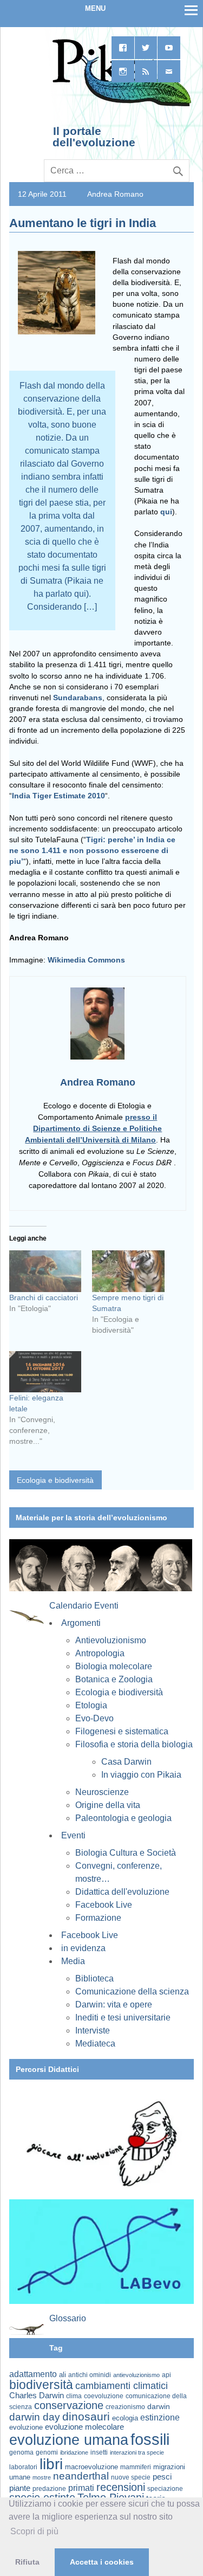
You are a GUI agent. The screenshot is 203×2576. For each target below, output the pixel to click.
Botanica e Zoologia (114, 1679)
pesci (162, 2477)
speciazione (165, 2489)
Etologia (91, 1705)
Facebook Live (104, 1905)
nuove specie (131, 2477)
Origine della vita (108, 1805)
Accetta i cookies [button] (102, 2562)
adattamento (33, 2374)
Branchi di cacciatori (44, 1297)
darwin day (35, 2417)
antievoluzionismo (136, 2375)
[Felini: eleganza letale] (45, 1372)
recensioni (121, 2487)
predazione (49, 2488)
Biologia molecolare (114, 1666)
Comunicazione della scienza (132, 1991)
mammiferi (136, 2467)
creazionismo (125, 2407)
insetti (99, 2452)
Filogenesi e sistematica (122, 1731)
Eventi (73, 1835)
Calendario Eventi (84, 1606)
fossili (150, 2439)
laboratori (23, 2467)
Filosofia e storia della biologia (134, 1744)
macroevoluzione (91, 2467)
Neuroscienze (102, 1792)
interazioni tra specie (137, 2452)
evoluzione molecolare (84, 2427)
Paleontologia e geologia (123, 1818)
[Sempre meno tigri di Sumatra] (128, 1271)
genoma (21, 2452)
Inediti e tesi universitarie (123, 2017)
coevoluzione (104, 2396)
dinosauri (86, 2416)
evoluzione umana (69, 2440)
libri (51, 2464)
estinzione (160, 2417)
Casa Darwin (126, 1762)
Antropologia (100, 1653)
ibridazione (74, 2452)
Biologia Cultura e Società (126, 1853)
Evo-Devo (94, 1718)
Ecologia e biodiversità (55, 1480)
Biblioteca (94, 1978)
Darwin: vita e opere (114, 2004)
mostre (42, 2477)
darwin (159, 2406)
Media (73, 1961)
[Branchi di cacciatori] (45, 1271)
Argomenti (81, 1623)
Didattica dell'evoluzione (122, 1892)
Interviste (93, 2031)
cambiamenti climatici (122, 2385)
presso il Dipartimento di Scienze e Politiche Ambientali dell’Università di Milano (93, 1128)
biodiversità (41, 2385)
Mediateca (95, 2044)
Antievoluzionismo (111, 1640)
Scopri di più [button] (34, 2531)
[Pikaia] (120, 105)
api (166, 2375)
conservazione (69, 2405)
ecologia (125, 2418)
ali (63, 2375)
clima (74, 2396)
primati (81, 2488)
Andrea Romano (115, 194)
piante (20, 2488)
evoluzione (26, 2427)
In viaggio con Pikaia (141, 1775)
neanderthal (81, 2476)
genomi (47, 2452)
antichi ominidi (90, 2375)
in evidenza (83, 1948)
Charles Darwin (37, 2396)
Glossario (68, 2318)
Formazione (98, 1918)
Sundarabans (78, 698)
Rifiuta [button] (27, 2562)
